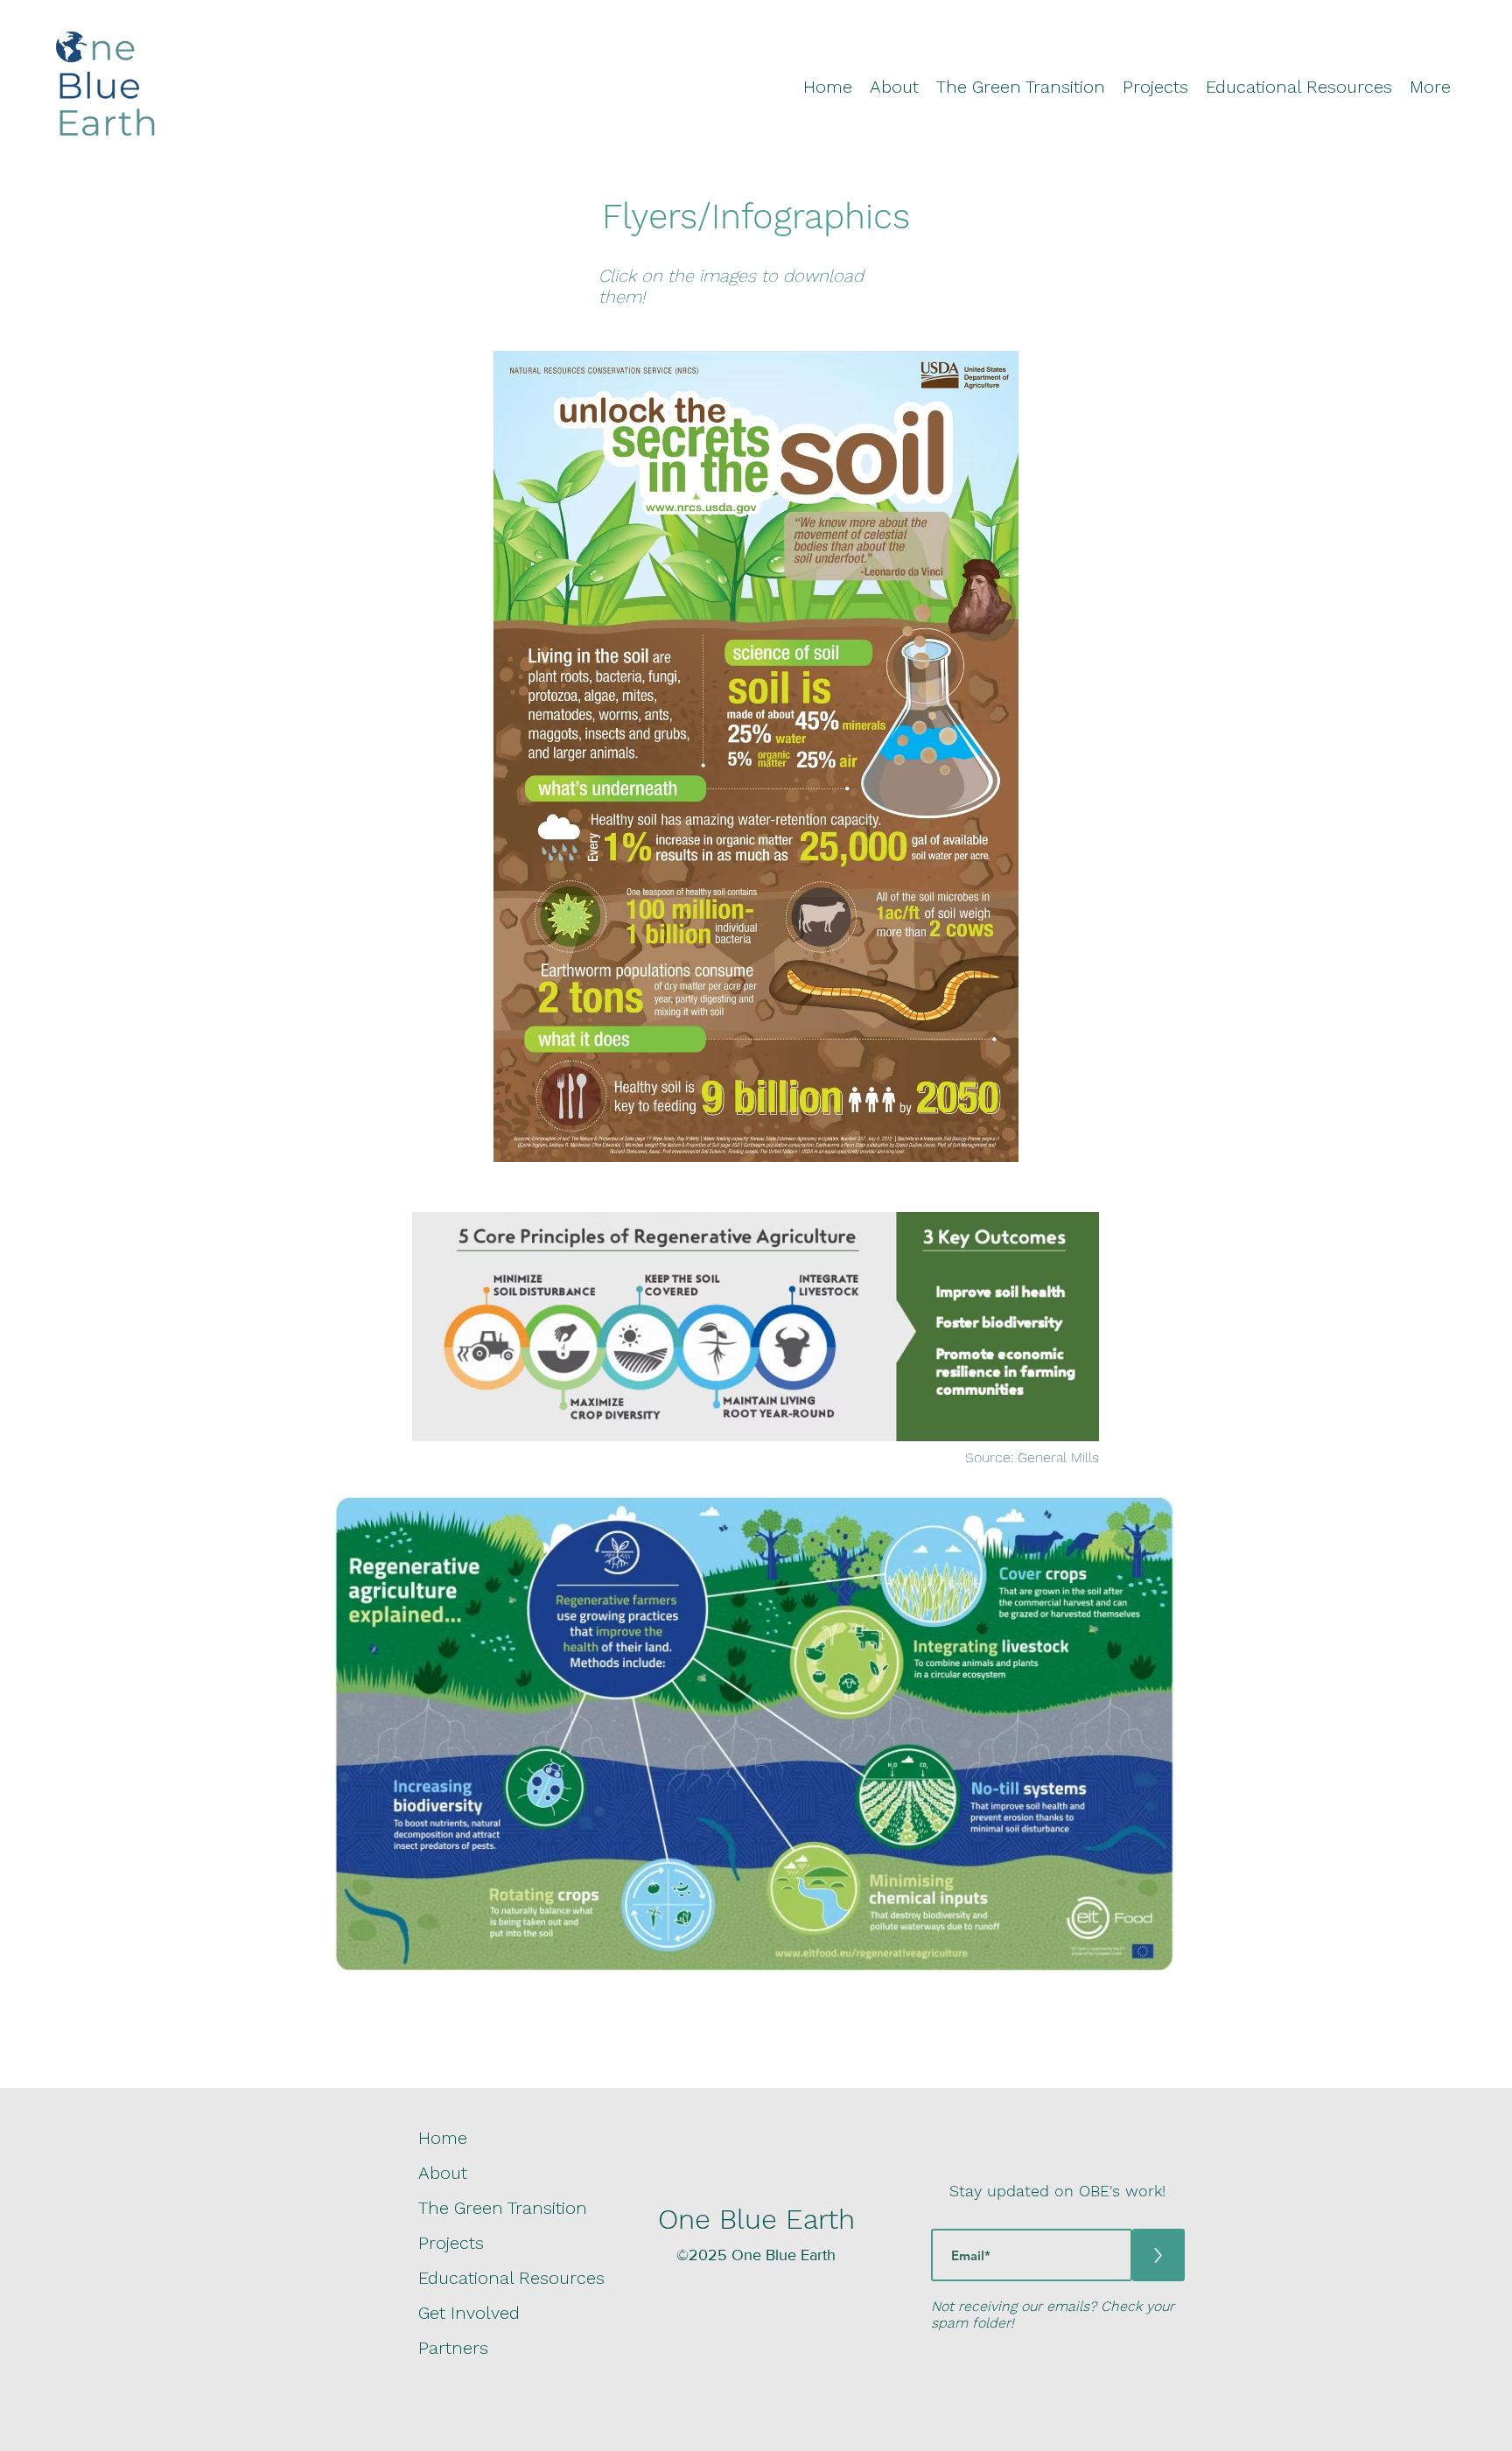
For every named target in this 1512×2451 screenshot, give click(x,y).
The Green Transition (503, 2208)
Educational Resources (511, 2278)
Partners (453, 2348)
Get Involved (469, 2313)
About (443, 2173)
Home (443, 2138)
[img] (105, 136)
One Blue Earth (756, 2219)
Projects (451, 2243)
